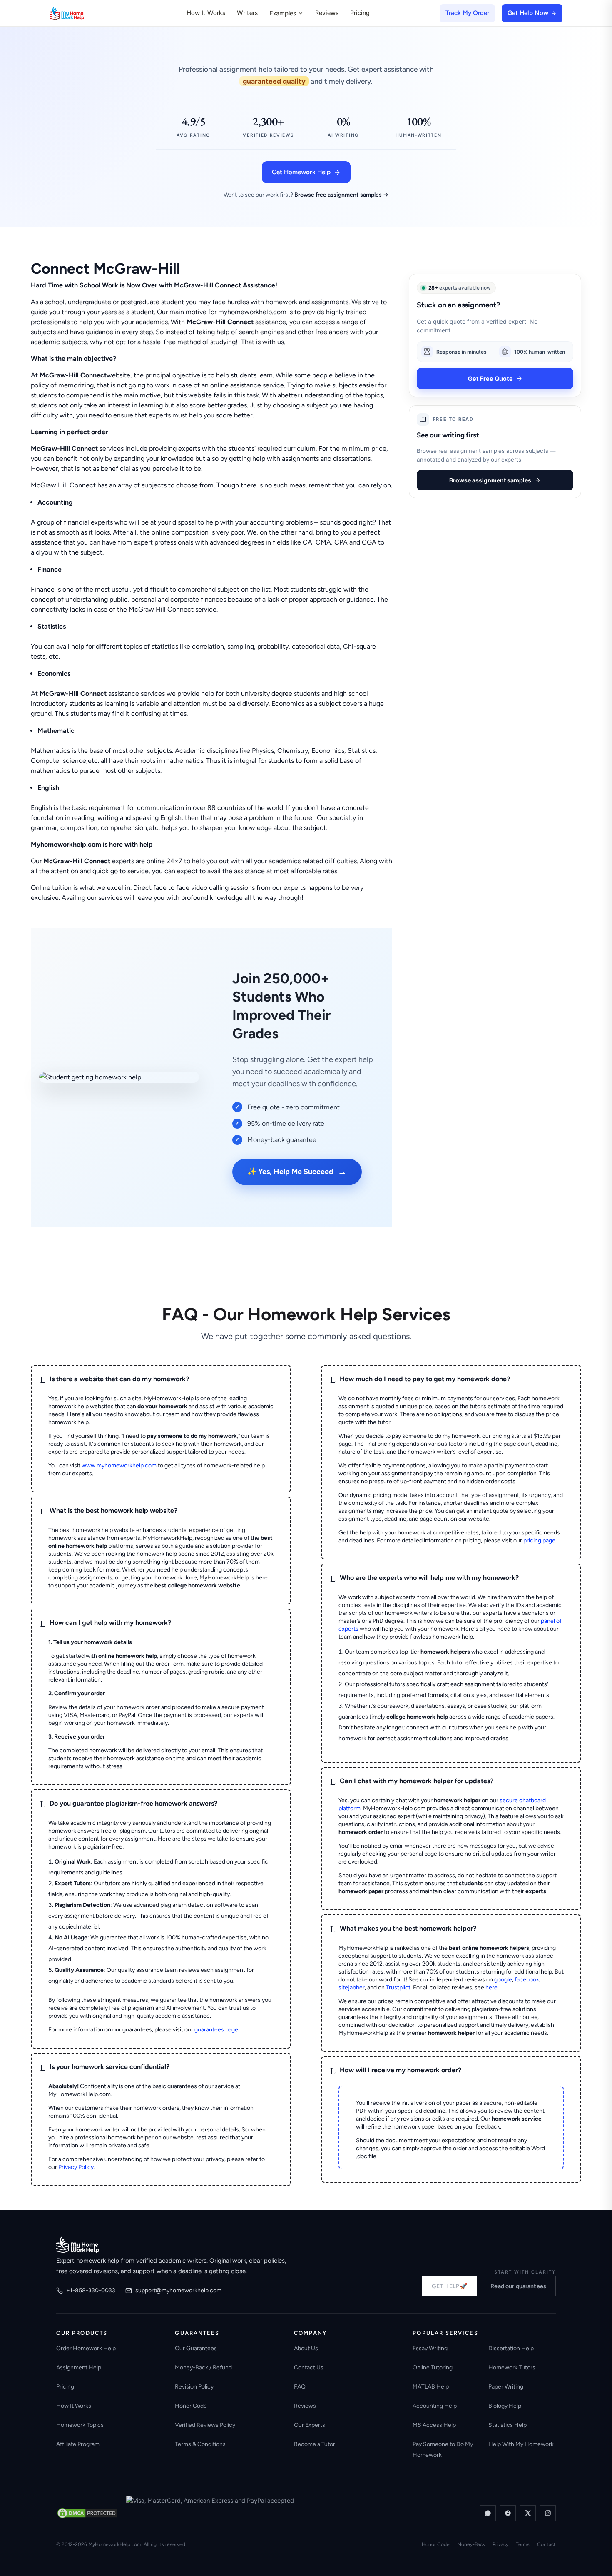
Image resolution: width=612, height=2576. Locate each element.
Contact (546, 2544)
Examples (283, 13)
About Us (306, 2348)
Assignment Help (79, 2367)
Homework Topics (80, 2425)
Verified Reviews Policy (205, 2425)
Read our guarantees (518, 2286)
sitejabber (352, 1988)
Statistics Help (508, 2425)
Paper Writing (506, 2387)
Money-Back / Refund (203, 2367)
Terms (523, 2544)
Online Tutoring (433, 2367)
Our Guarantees (196, 2348)
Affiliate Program (78, 2444)
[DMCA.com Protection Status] (87, 2513)
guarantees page (216, 2030)
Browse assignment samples (490, 480)
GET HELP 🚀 (449, 2286)
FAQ (300, 2387)
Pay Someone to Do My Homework (443, 2450)
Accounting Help (435, 2406)
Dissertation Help (511, 2348)
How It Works (206, 13)
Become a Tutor (315, 2444)
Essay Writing (430, 2348)
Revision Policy (194, 2387)
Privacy (500, 2544)
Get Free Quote (490, 378)
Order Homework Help (86, 2348)
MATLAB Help (431, 2387)
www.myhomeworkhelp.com (119, 1465)
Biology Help (505, 2406)
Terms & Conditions (200, 2444)
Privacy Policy (76, 2167)
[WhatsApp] (488, 2513)
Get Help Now (528, 13)
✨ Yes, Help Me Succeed (297, 1172)
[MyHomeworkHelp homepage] (83, 13)
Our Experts (310, 2425)
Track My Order (467, 13)
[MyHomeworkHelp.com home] (78, 2245)
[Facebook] (508, 2513)
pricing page (539, 1540)
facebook (527, 1980)
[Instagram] (548, 2513)
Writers (247, 13)
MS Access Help (434, 2425)
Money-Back (471, 2544)
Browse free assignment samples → (341, 195)
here (491, 1988)
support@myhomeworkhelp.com (178, 2290)
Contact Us (309, 2367)
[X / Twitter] (528, 2513)
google (503, 1980)
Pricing (360, 13)
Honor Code (191, 2406)
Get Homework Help (301, 172)
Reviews (327, 13)
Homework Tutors (512, 2367)
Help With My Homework (521, 2444)
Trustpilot (398, 1988)
